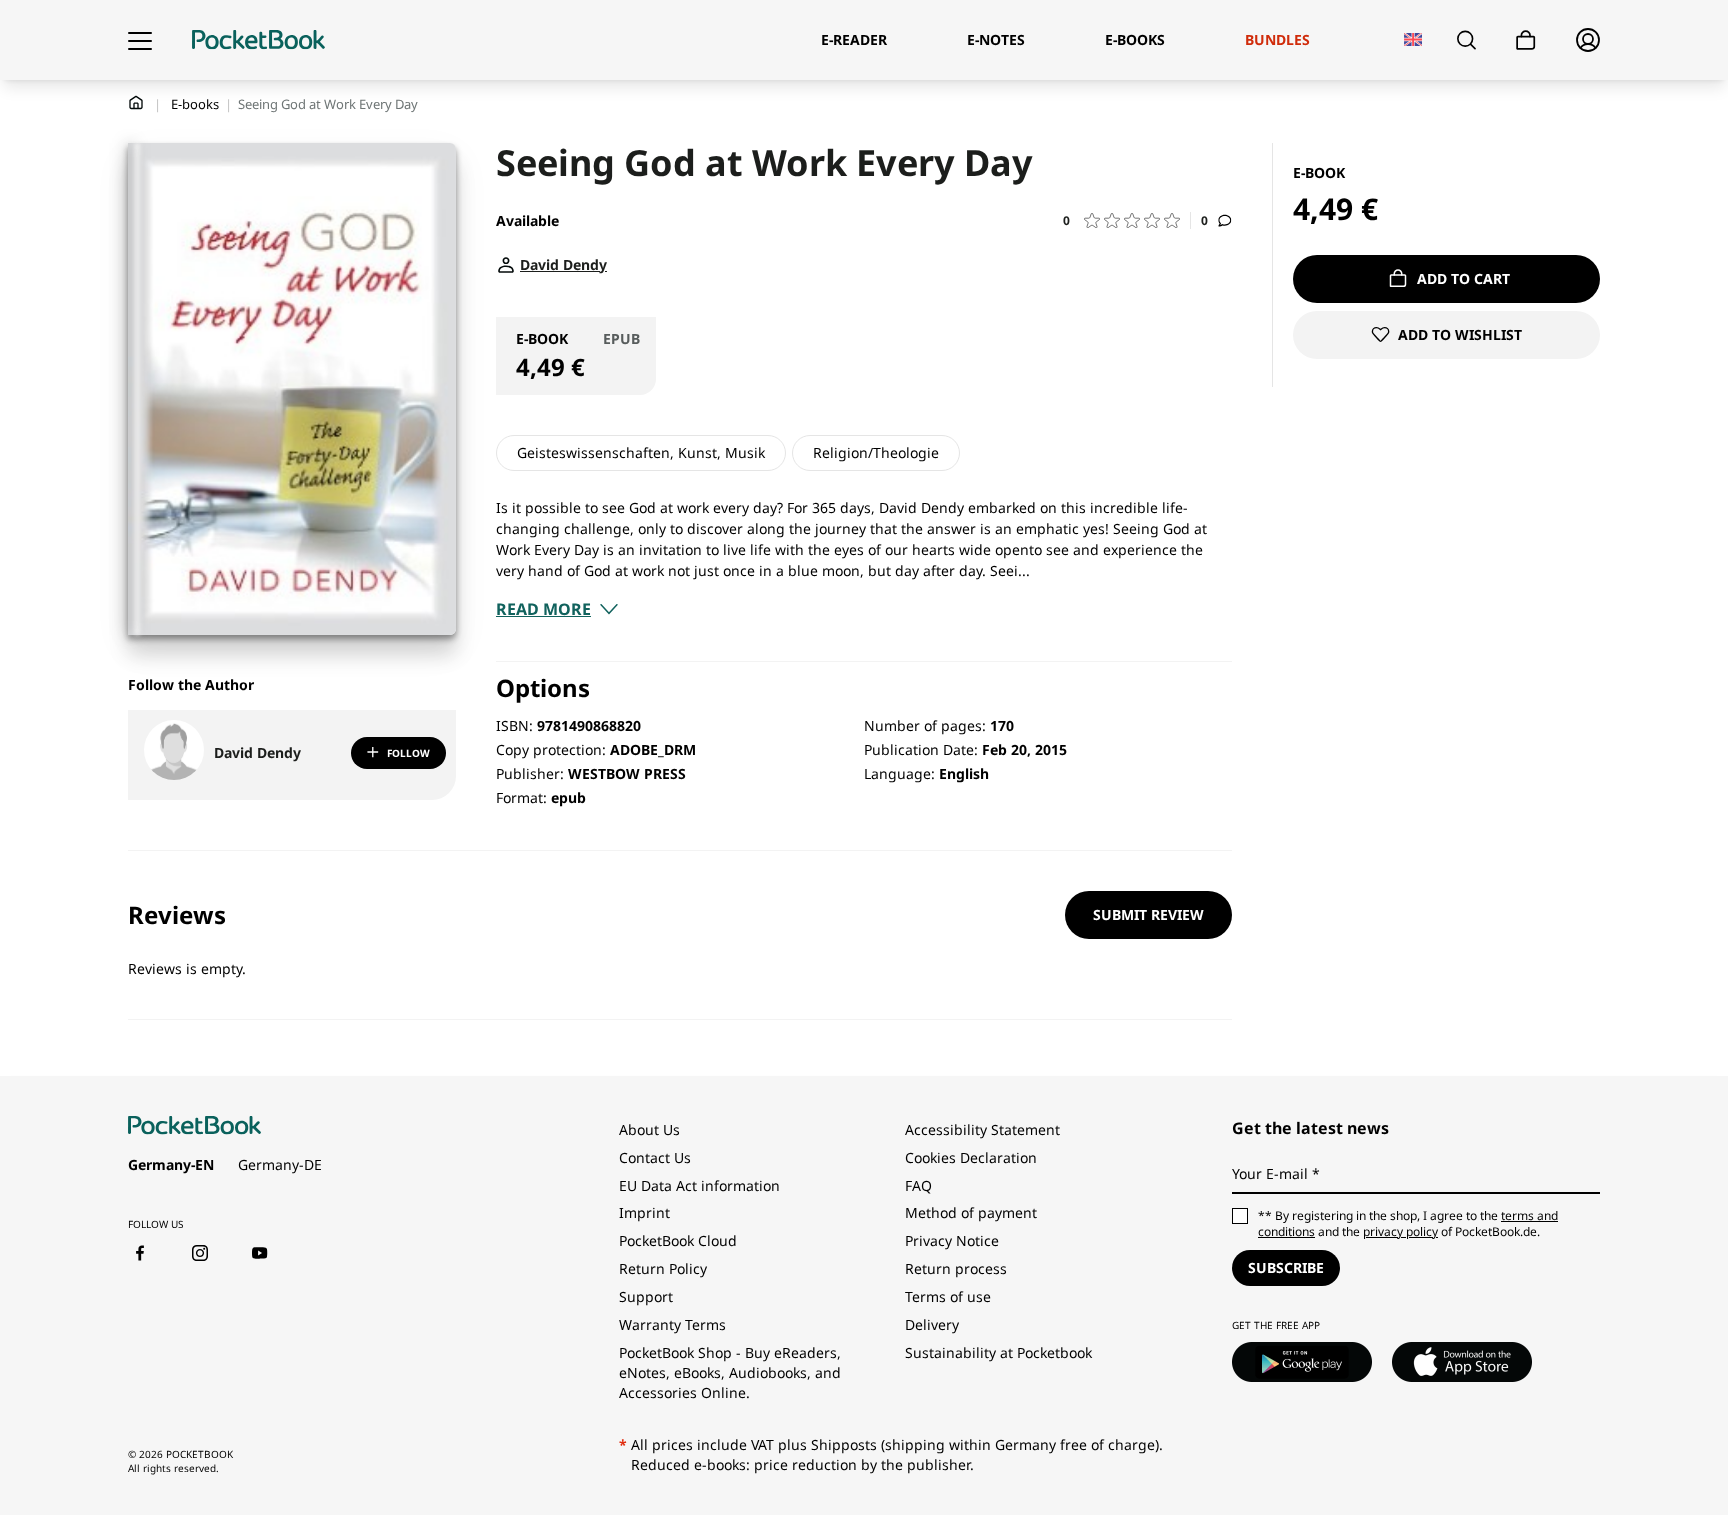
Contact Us (655, 1157)
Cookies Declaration (973, 1157)
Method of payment (971, 1212)
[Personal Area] (1588, 40)
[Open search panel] (1466, 40)
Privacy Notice (952, 1240)
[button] (1127, 220)
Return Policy (663, 1268)
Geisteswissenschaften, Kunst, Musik (641, 452)
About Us (649, 1129)
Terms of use (948, 1296)
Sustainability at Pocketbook (998, 1352)
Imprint (644, 1212)
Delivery (932, 1324)
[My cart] (1526, 40)
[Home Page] (258, 40)
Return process (956, 1268)
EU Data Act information (699, 1185)
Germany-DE (280, 1164)
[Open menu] (140, 40)
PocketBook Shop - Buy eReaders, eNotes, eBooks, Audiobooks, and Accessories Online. (730, 1372)
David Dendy (257, 752)
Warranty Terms (672, 1324)
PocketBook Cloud (678, 1240)
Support (646, 1296)
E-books (195, 104)
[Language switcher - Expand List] (1413, 39)
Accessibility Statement (982, 1129)
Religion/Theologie (876, 452)
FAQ (918, 1185)
